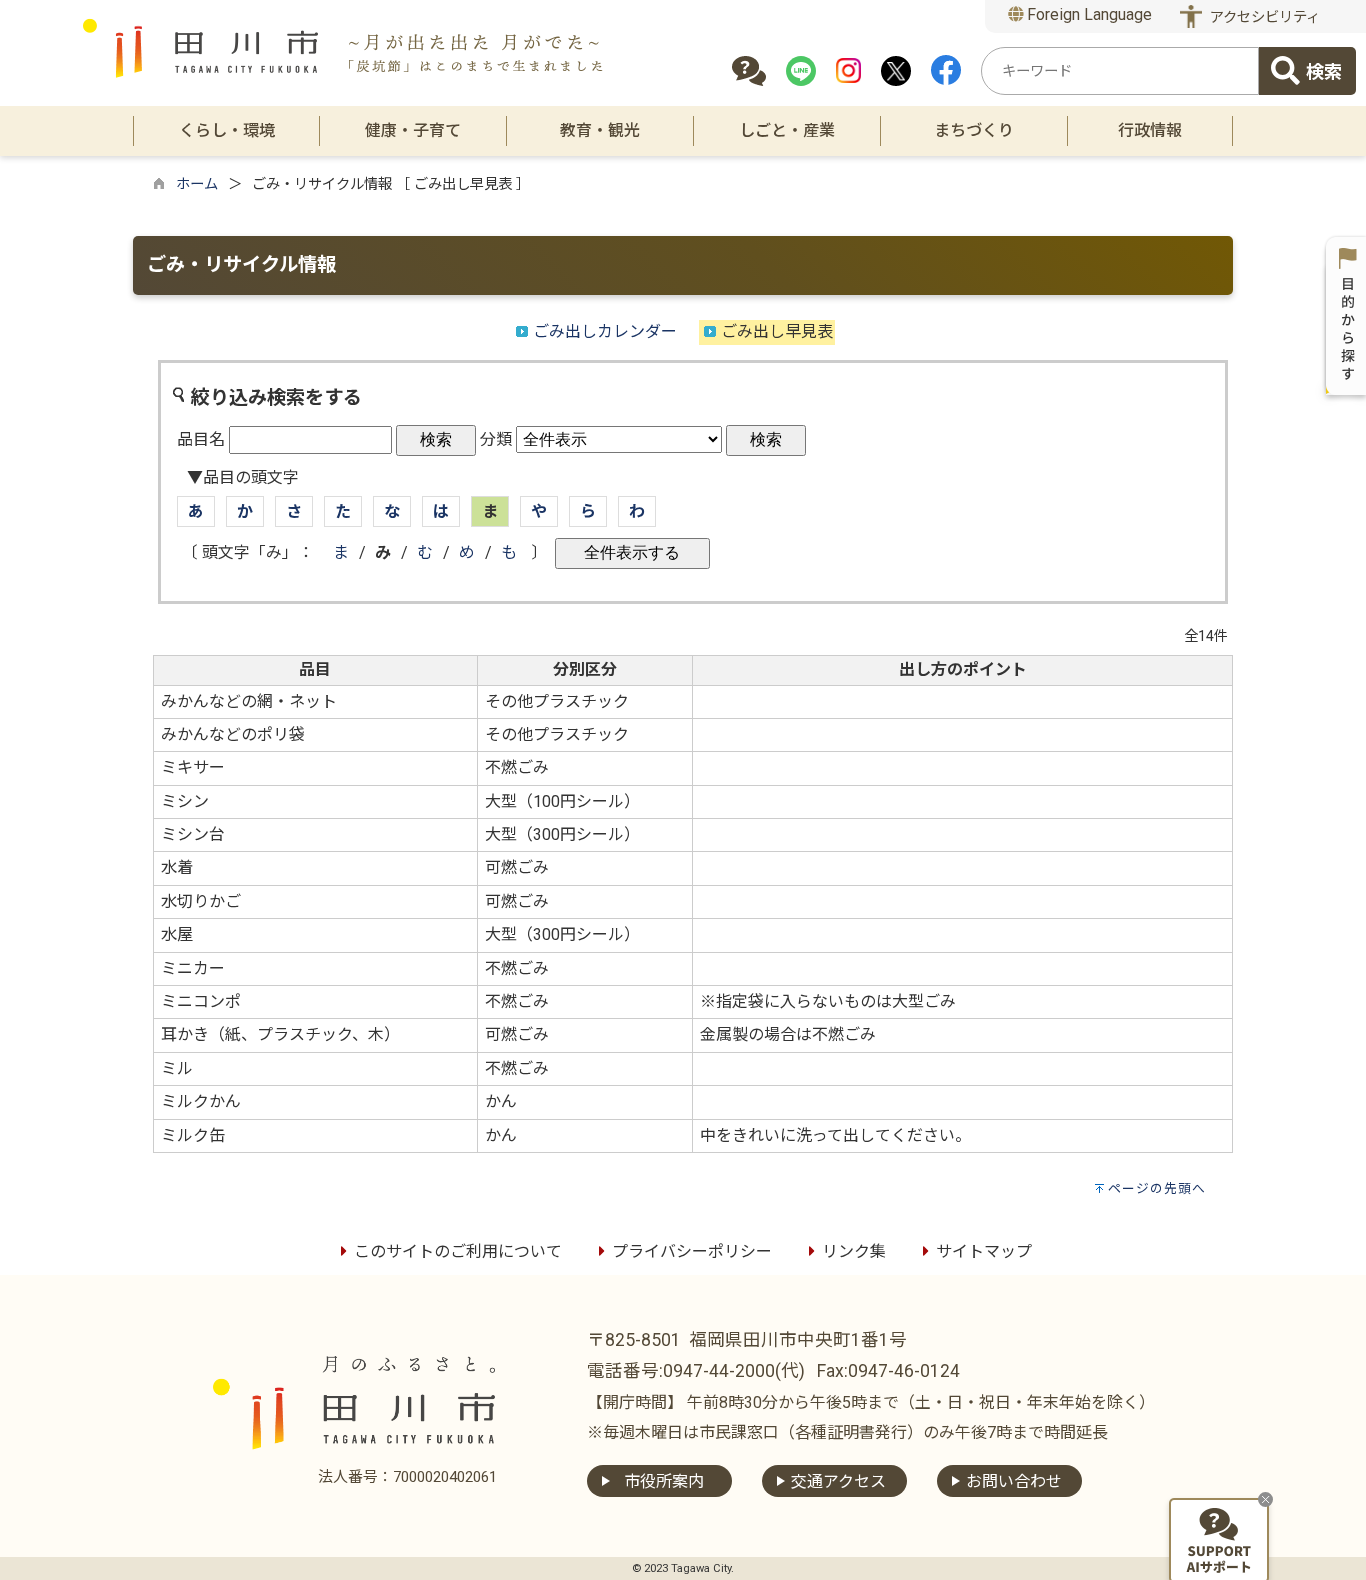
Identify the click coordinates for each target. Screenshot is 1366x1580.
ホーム (197, 184)
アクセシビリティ (1265, 17)
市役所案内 (664, 1481)
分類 (496, 439)
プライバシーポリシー (692, 1251)
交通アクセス (838, 1481)
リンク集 (854, 1251)
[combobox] (1120, 71)
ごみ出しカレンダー (605, 331)
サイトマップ (984, 1251)
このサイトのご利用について (458, 1251)
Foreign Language (1087, 14)
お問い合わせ (1014, 1481)
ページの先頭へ (1157, 1188)
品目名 (201, 439)
